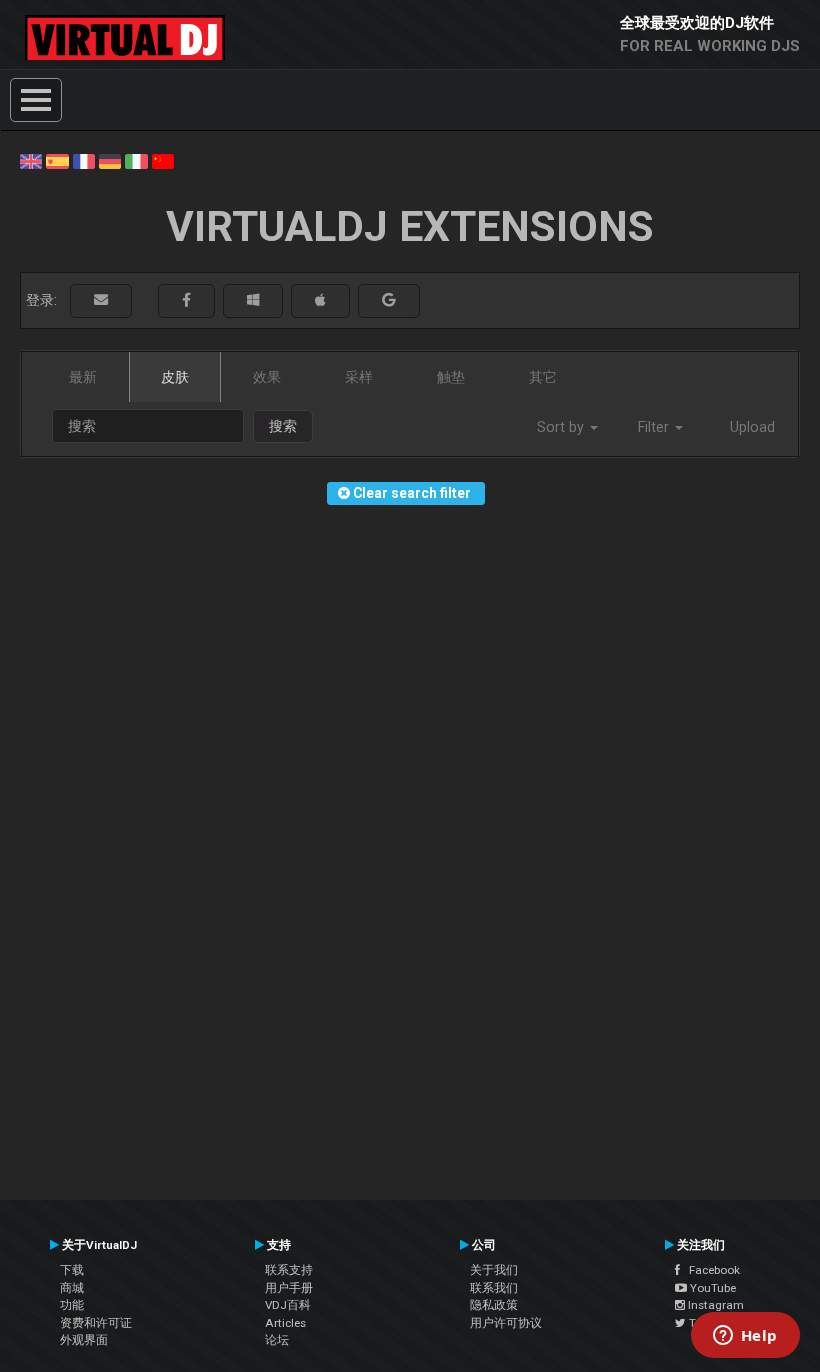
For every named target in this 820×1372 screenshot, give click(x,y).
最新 (83, 377)
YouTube (711, 1288)
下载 (72, 1270)
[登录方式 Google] (389, 300)
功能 (72, 1305)
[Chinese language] (163, 160)
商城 (72, 1288)
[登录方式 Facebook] (186, 300)
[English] (31, 160)
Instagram (714, 1305)
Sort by (562, 427)
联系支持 (289, 1270)
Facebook (710, 1270)
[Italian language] (136, 160)
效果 (267, 377)
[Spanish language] (57, 160)
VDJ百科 (288, 1305)
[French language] (84, 160)
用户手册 (289, 1288)
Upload (752, 427)
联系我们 (494, 1288)
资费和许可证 (96, 1323)
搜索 (283, 426)
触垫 (451, 377)
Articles (285, 1323)
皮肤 (175, 377)
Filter (655, 427)
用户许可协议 (506, 1323)
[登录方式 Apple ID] (320, 300)
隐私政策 (494, 1305)
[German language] (110, 160)
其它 (543, 377)
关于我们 (494, 1270)
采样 (359, 377)
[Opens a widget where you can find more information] (745, 1337)
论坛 (277, 1340)
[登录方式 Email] (101, 300)
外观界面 (84, 1340)
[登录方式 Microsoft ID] (253, 300)
